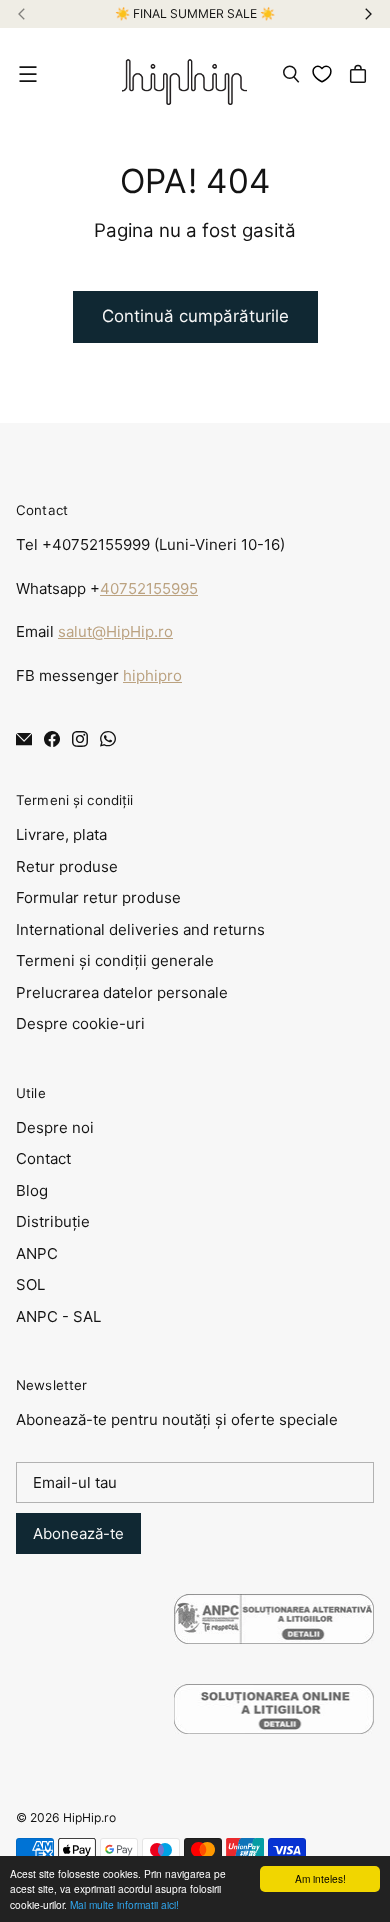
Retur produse (67, 866)
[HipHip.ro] (184, 74)
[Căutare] (291, 74)
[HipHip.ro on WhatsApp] (108, 739)
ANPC (37, 1253)
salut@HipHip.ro (115, 631)
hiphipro (152, 675)
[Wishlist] (325, 74)
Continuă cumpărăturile (195, 316)
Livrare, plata (61, 834)
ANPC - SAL (58, 1316)
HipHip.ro (89, 1817)
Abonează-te (78, 1533)
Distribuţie (53, 1221)
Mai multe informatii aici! (124, 1904)
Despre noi (55, 1127)
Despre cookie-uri (80, 1023)
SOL (30, 1284)
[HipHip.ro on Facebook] (52, 739)
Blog (32, 1190)
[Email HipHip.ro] (24, 739)
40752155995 (149, 588)
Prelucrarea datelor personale (122, 992)
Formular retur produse (98, 897)
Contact (43, 1158)
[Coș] (361, 74)
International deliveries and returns (140, 929)
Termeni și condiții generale (115, 960)
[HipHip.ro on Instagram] (80, 739)
